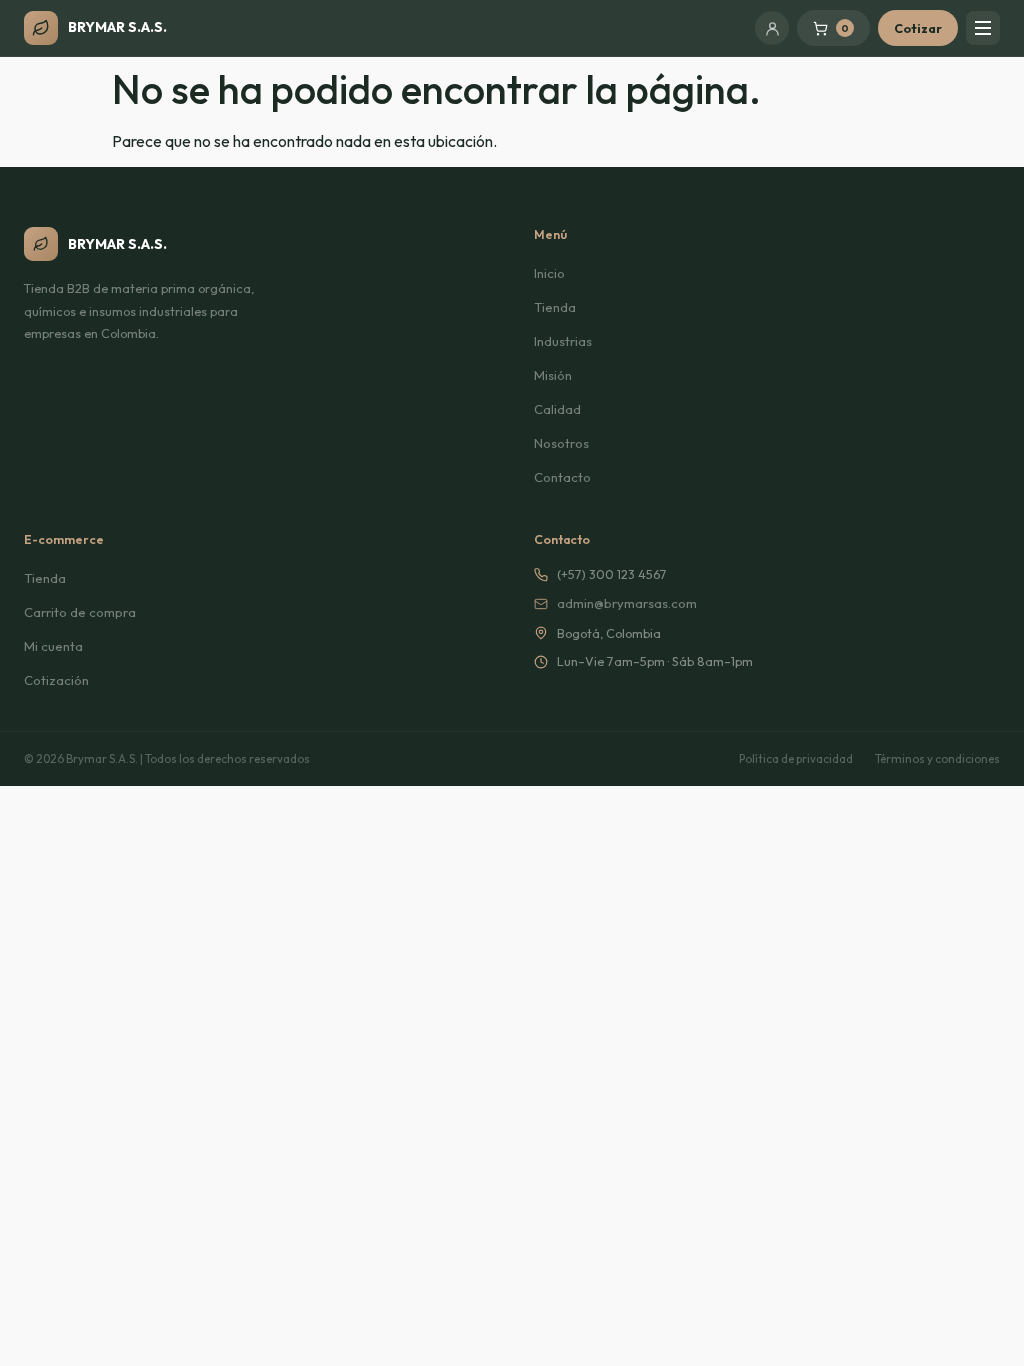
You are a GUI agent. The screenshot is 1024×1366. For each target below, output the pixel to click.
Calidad (557, 409)
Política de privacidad (796, 758)
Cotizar (918, 28)
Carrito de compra (80, 612)
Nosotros (561, 443)
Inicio (549, 273)
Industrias (563, 341)
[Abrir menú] (983, 28)
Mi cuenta (53, 646)
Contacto (562, 477)
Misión (553, 375)
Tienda (555, 307)
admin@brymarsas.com (627, 603)
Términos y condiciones (937, 758)
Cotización (56, 680)
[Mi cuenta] (772, 28)
